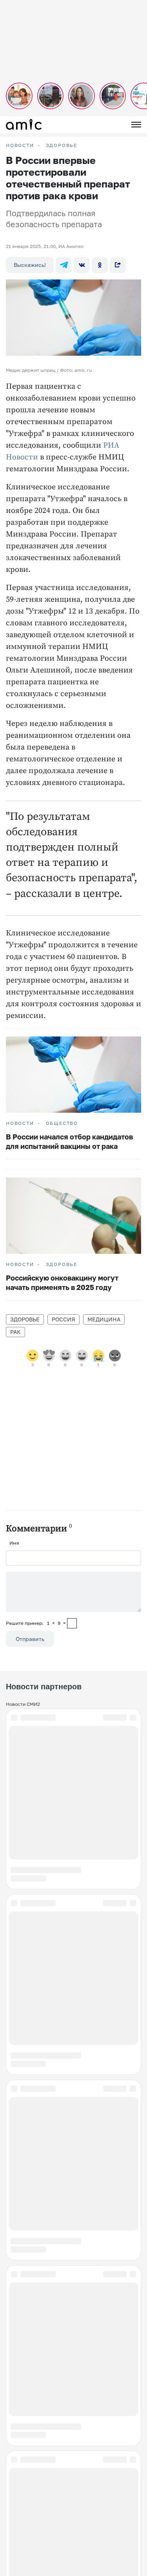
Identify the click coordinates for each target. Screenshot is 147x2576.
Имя (14, 1543)
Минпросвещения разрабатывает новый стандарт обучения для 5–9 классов (73, 2507)
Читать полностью (74, 2466)
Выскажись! (30, 265)
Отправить (30, 1639)
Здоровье (62, 145)
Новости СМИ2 (23, 1704)
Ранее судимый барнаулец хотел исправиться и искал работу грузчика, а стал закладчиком (73, 2290)
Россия (64, 1319)
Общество (62, 1123)
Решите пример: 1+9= (36, 1623)
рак (15, 1332)
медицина (104, 1319)
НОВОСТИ (20, 145)
